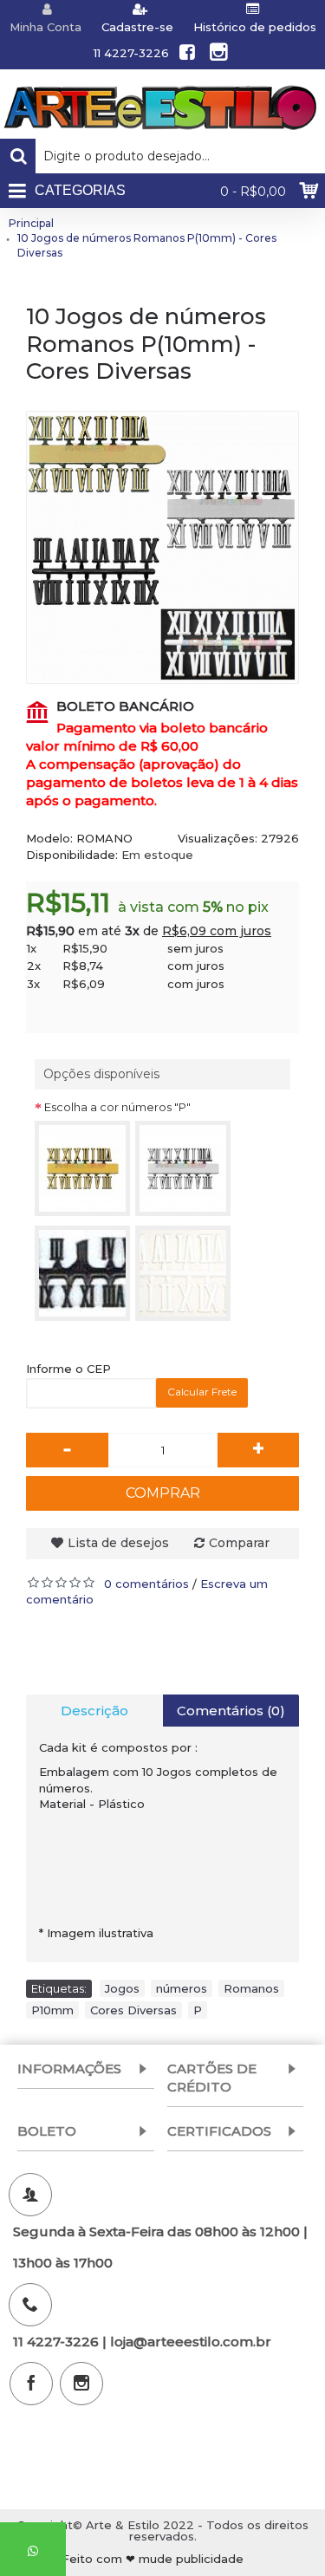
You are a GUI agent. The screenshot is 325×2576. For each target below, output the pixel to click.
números (182, 1988)
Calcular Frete (202, 1392)
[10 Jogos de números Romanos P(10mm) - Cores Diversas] (162, 547)
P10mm (52, 2010)
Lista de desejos (118, 1543)
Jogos (122, 1988)
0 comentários (146, 1584)
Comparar (239, 1543)
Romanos (251, 1988)
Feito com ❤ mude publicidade (153, 2559)
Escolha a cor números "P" (117, 1107)
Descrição (94, 1711)
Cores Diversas (133, 2010)
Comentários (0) (231, 1711)
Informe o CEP (68, 1369)
